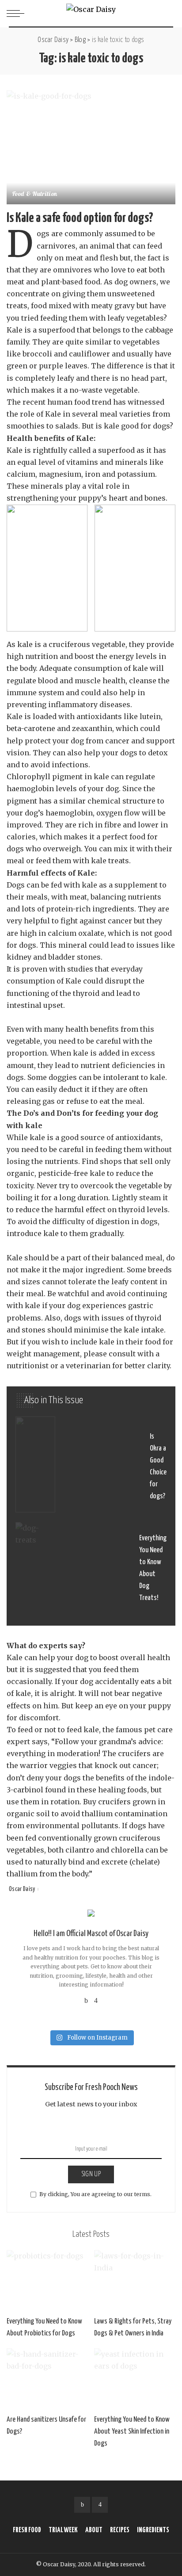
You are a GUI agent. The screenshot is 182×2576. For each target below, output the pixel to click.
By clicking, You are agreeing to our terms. (95, 2194)
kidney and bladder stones (54, 957)
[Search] (168, 13)
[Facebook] (86, 2000)
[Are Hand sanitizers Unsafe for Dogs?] (47, 2379)
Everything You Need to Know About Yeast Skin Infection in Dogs (132, 2432)
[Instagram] (96, 2000)
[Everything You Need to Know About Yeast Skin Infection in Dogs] (135, 2379)
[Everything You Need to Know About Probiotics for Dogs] (47, 2281)
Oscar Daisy (22, 1889)
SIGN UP (91, 2174)
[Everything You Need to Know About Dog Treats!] (91, 1568)
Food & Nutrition (35, 195)
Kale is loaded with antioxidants (64, 716)
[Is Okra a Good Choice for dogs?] (91, 1467)
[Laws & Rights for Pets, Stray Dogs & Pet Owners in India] (135, 2281)
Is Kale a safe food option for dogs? (80, 218)
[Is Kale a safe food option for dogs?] (91, 147)
